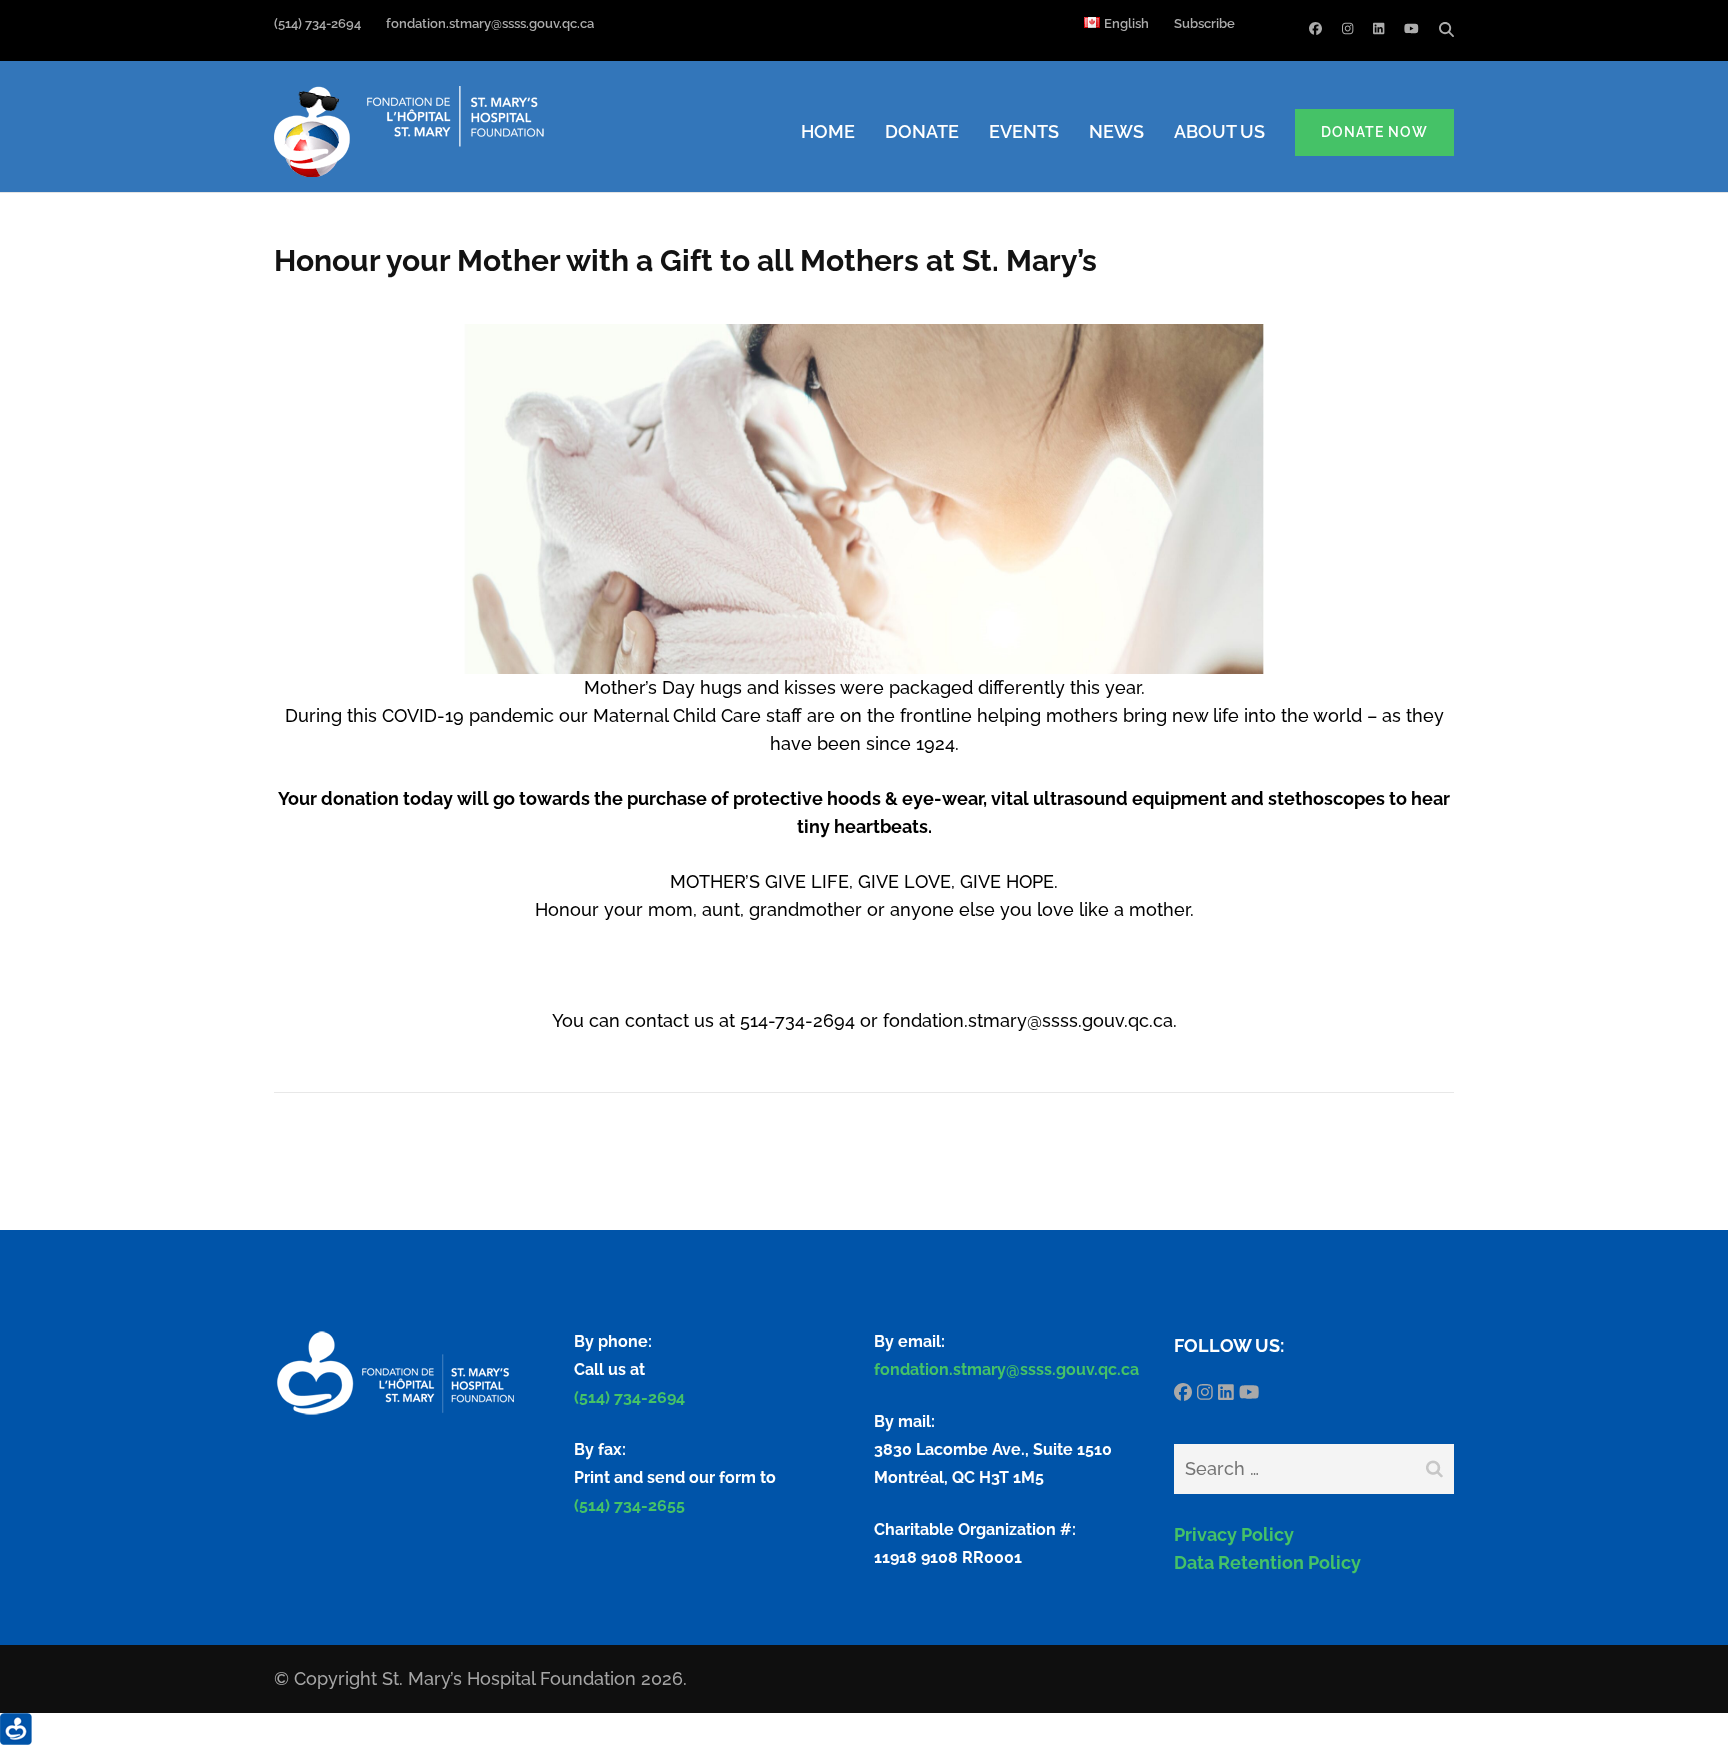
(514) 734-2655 (629, 1505)
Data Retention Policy (1267, 1562)
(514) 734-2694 (317, 23)
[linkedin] (1378, 28)
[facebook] (1315, 28)
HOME (828, 131)
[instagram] (1347, 28)
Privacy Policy (1234, 1534)
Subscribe (1204, 23)
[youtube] (1411, 28)
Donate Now (1374, 132)
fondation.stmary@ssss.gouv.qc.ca (722, 23)
